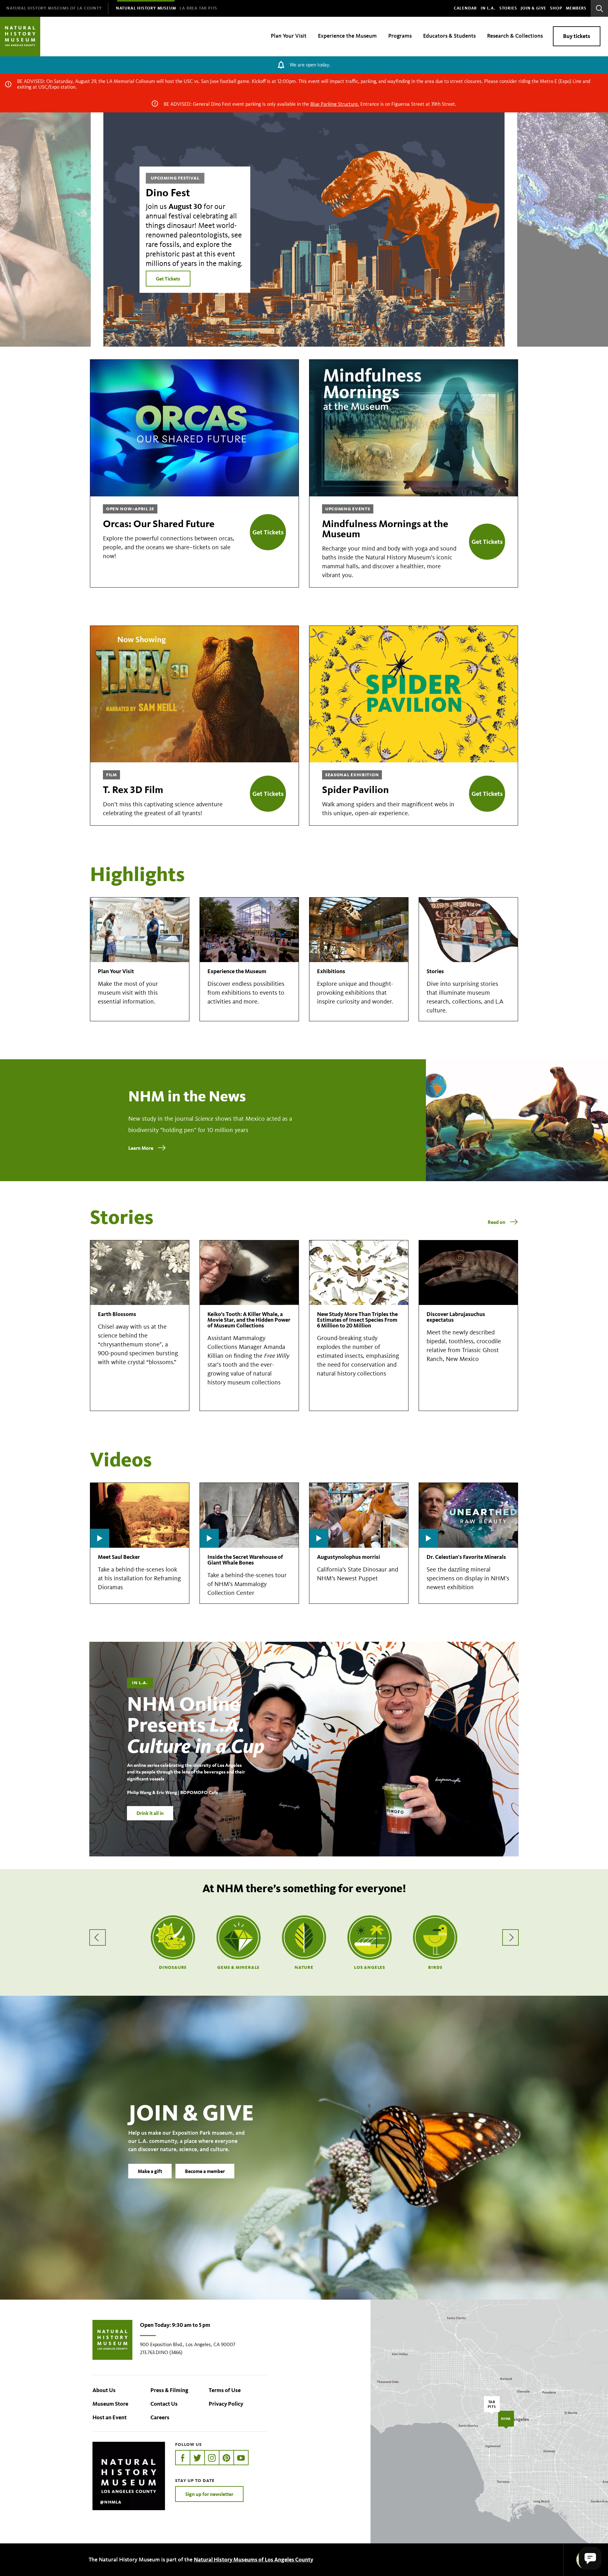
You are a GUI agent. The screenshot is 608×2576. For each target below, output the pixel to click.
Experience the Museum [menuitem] (347, 36)
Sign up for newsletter (209, 2494)
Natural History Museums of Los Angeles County (253, 2560)
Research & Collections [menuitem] (515, 36)
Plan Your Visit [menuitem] (289, 36)
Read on (497, 1222)
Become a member (205, 2171)
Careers (160, 2417)
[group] (304, 230)
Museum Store (110, 2404)
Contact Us (164, 2404)
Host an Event (110, 2417)
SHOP (556, 8)
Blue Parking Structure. (335, 104)
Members (576, 8)
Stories (508, 8)
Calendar (465, 8)
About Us (104, 2390)
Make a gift (150, 2171)
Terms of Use (225, 2390)
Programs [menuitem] (400, 36)
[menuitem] (54, 8)
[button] (590, 2558)
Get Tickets (168, 279)
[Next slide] (563, 230)
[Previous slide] (45, 230)
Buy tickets (577, 36)
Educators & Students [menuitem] (449, 36)
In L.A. (488, 8)
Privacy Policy (226, 2404)
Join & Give (533, 8)
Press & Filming (169, 2390)
